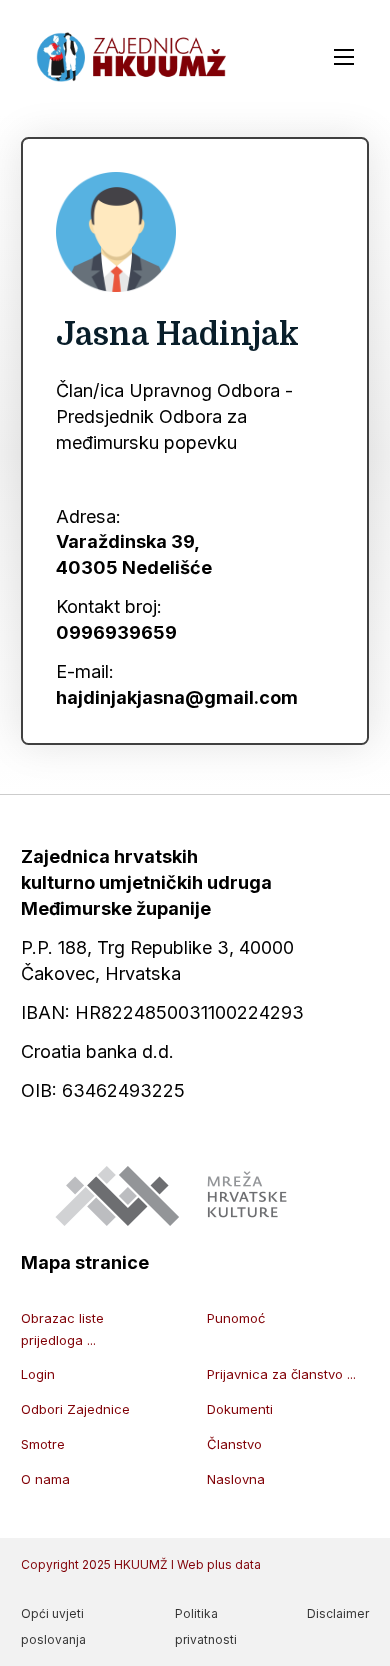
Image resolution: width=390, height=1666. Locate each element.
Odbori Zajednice (75, 1409)
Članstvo (234, 1444)
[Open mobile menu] (344, 57)
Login (38, 1374)
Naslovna (236, 1479)
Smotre (43, 1444)
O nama (45, 1479)
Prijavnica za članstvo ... (281, 1374)
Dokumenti (240, 1409)
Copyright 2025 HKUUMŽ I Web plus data (141, 1564)
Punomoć (236, 1318)
